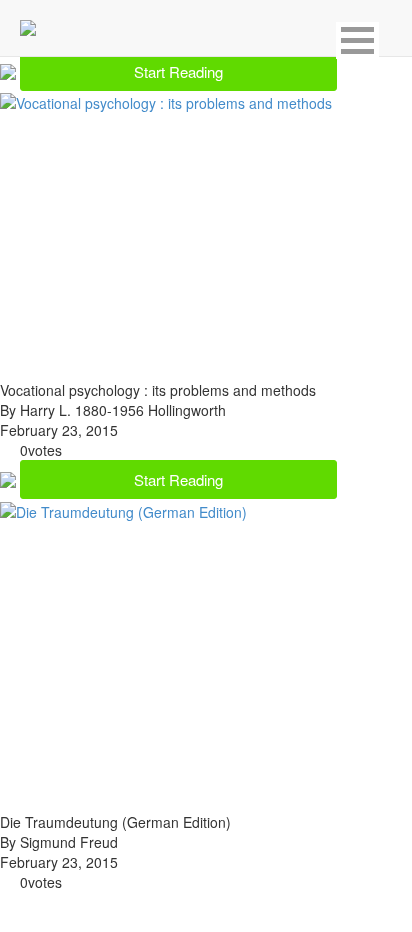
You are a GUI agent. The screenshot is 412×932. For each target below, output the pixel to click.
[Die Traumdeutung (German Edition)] (123, 509)
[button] (357, 40)
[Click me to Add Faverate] (10, 69)
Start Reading (178, 71)
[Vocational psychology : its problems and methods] (166, 101)
